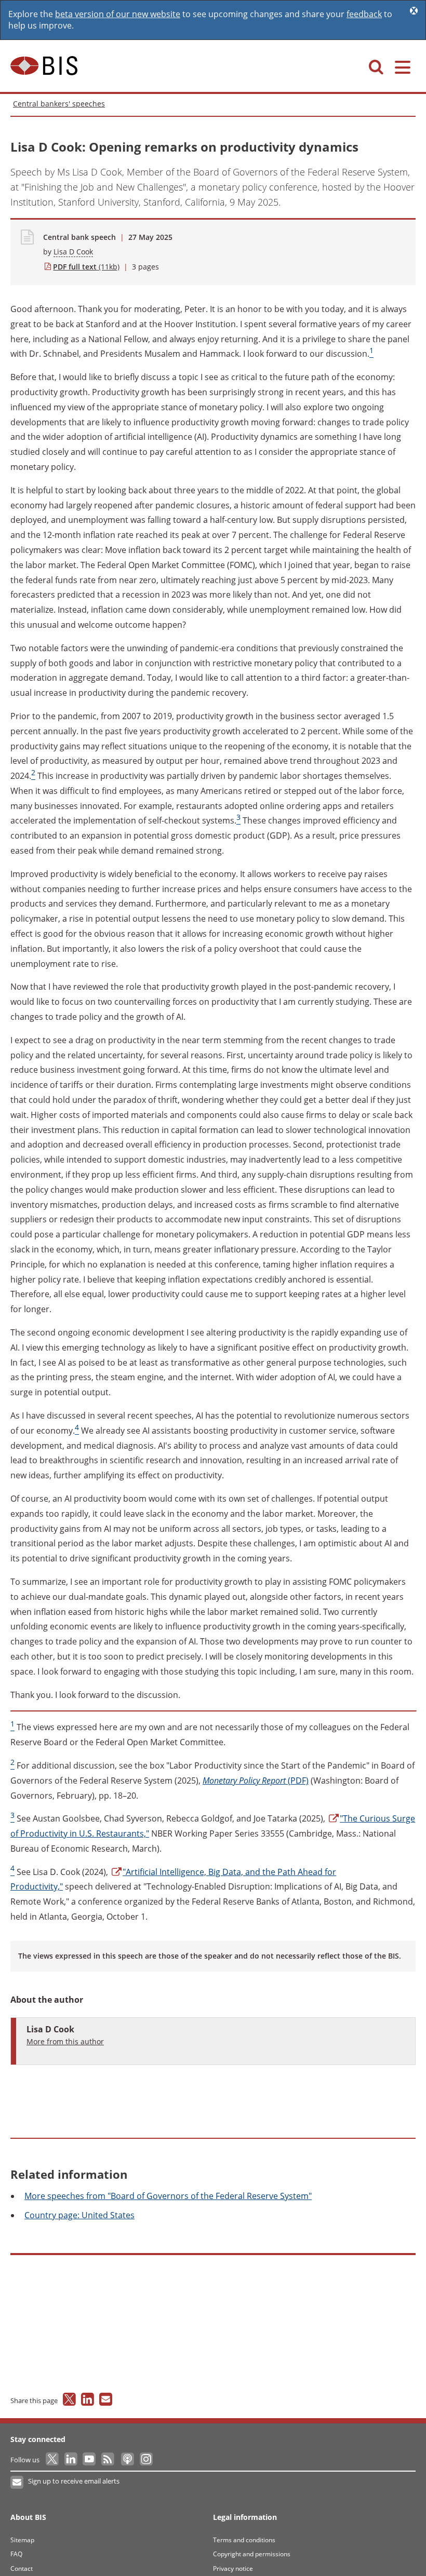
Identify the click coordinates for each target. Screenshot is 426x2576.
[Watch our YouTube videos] (90, 2460)
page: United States (79, 2215)
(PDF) (256, 1781)
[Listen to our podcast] (127, 2460)
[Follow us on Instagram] (146, 2460)
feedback (364, 14)
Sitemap (22, 2540)
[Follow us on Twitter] (53, 2460)
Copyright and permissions (252, 2554)
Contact (22, 2568)
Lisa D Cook (73, 252)
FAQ (16, 2554)
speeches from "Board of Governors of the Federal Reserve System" (168, 2196)
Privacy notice (233, 2568)
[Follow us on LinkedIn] (71, 2460)
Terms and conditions (244, 2540)
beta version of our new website (118, 14)
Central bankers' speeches (59, 104)
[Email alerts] (17, 2483)
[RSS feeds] (108, 2460)
